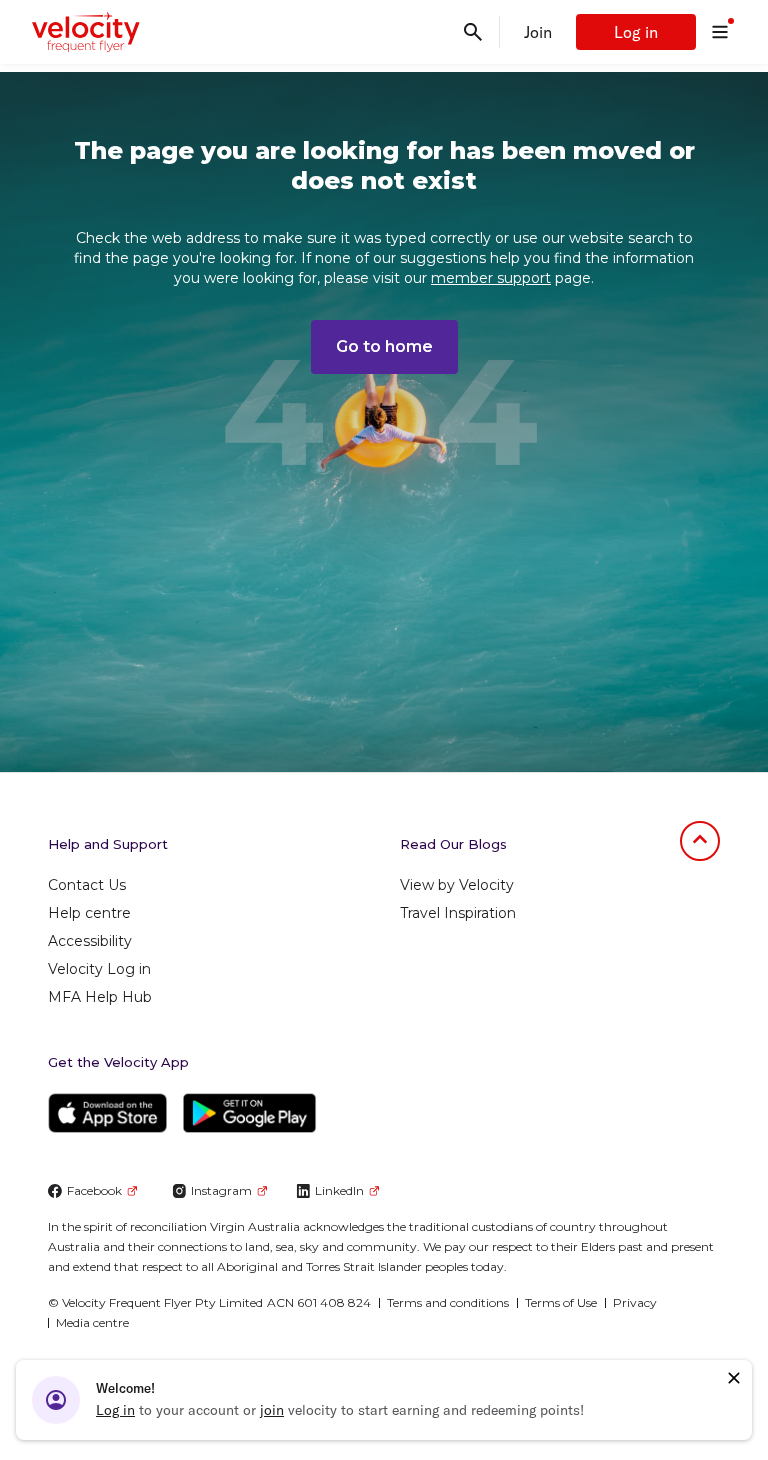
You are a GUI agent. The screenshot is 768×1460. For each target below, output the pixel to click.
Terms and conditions (448, 1302)
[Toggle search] (473, 32)
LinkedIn (339, 1190)
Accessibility (90, 941)
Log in (636, 32)
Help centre (89, 913)
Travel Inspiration (458, 913)
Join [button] (538, 32)
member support (491, 278)
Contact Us (87, 885)
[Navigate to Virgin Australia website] (640, 1388)
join (272, 1410)
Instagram (221, 1190)
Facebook (94, 1190)
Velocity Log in (99, 969)
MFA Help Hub (100, 997)
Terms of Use (561, 1302)
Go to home (384, 346)
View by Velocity (457, 885)
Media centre (92, 1322)
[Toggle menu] (720, 32)
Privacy (635, 1302)
